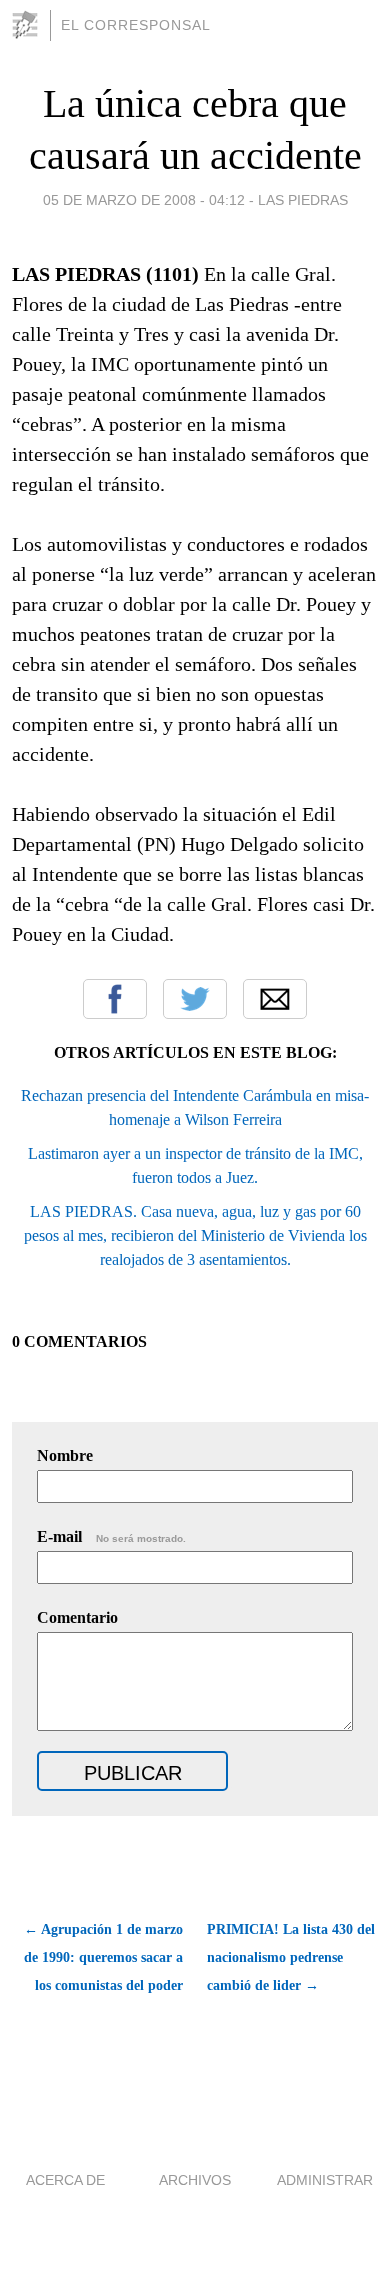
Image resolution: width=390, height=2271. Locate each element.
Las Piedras (303, 200)
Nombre (65, 1455)
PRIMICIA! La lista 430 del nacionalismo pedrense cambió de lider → (291, 1957)
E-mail (111, 1536)
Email (275, 999)
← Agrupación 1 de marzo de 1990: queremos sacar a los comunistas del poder (103, 1957)
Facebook (115, 999)
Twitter (195, 999)
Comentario (77, 1617)
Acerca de (65, 2180)
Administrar (325, 2180)
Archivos (195, 2180)
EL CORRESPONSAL (136, 25)
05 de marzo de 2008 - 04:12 (144, 200)
